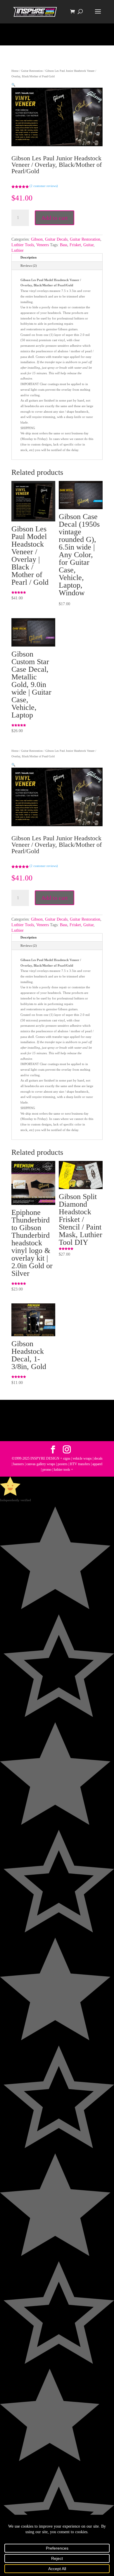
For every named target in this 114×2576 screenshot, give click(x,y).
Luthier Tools (23, 245)
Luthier (18, 250)
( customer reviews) (44, 186)
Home (15, 71)
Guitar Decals (56, 239)
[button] (13, 85)
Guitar (88, 245)
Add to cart (55, 218)
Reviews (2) (29, 266)
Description (28, 257)
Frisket (75, 245)
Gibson (37, 239)
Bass (64, 245)
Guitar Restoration (32, 71)
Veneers (43, 245)
